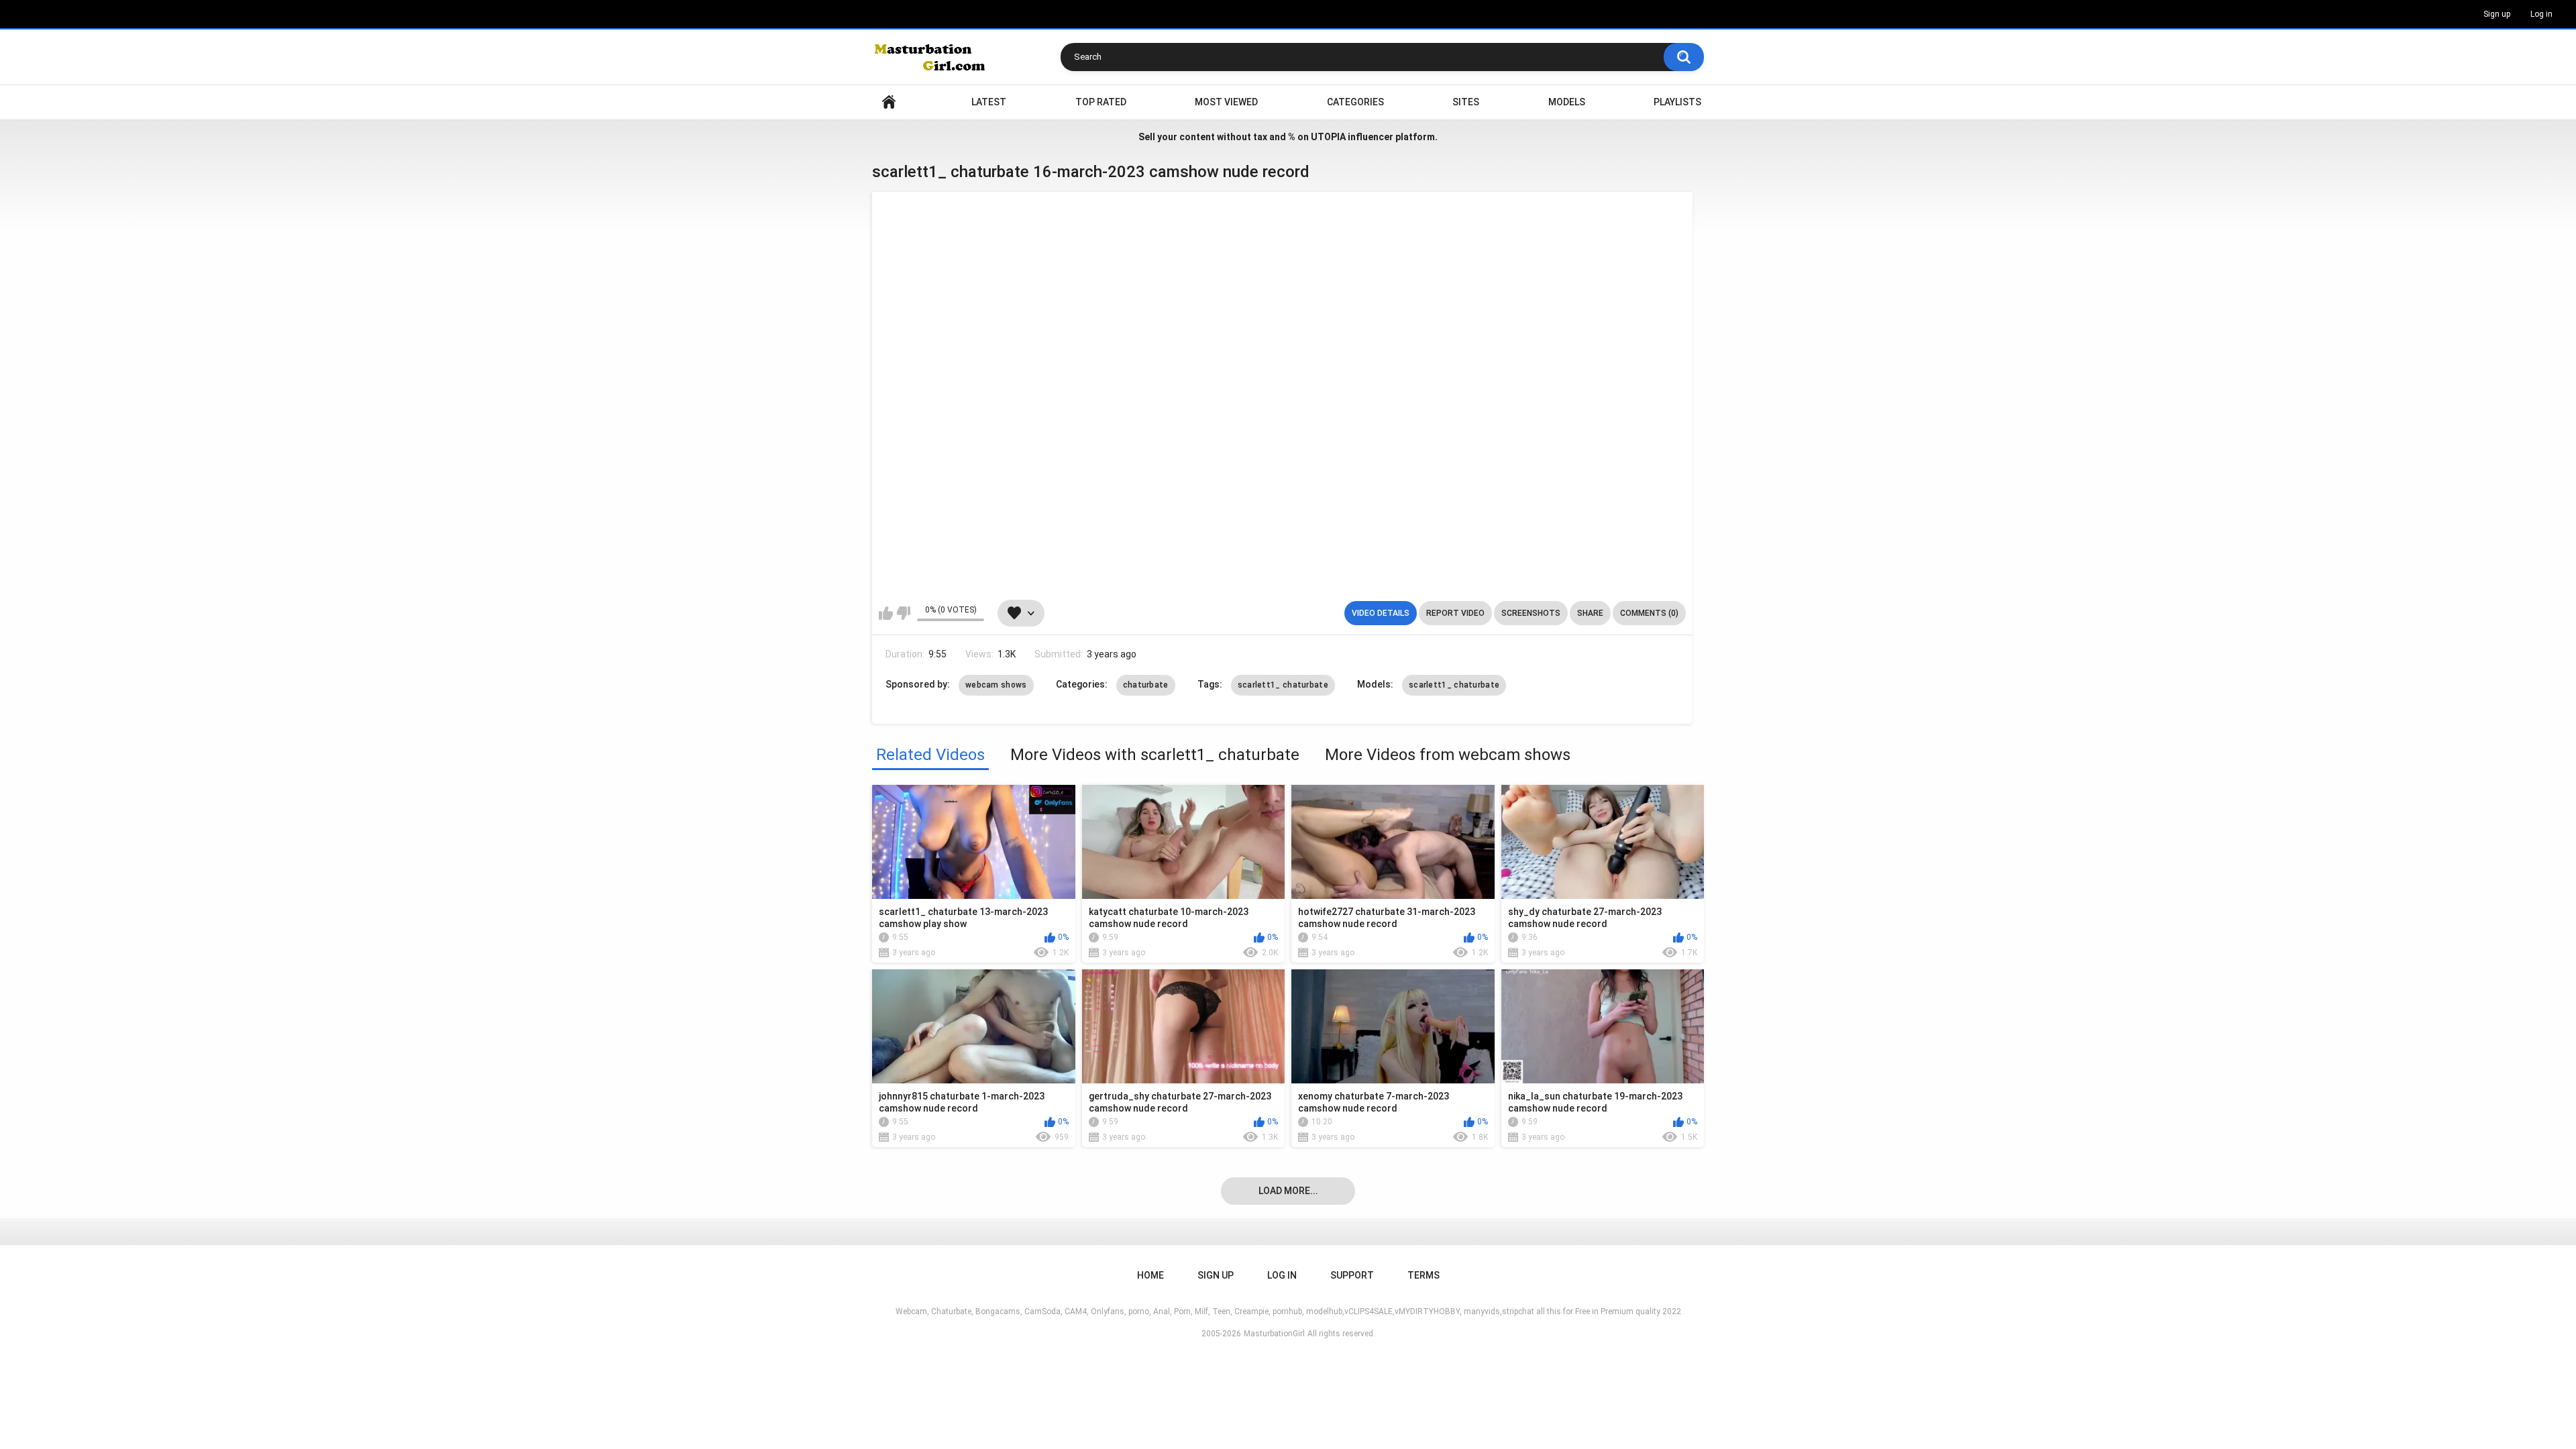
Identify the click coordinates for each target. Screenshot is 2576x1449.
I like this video (886, 613)
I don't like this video (903, 613)
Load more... (1288, 1191)
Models (1567, 102)
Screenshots (1531, 613)
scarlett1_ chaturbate (1283, 685)
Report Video (1455, 613)
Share (1590, 613)
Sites (1466, 102)
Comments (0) (1649, 613)
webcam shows (996, 685)
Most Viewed (1226, 102)
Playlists (1677, 102)
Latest (989, 102)
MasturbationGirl (1274, 1334)
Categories (1355, 102)
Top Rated (1101, 102)
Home (889, 102)
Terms (1424, 1275)
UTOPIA (1328, 137)
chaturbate (1146, 685)
